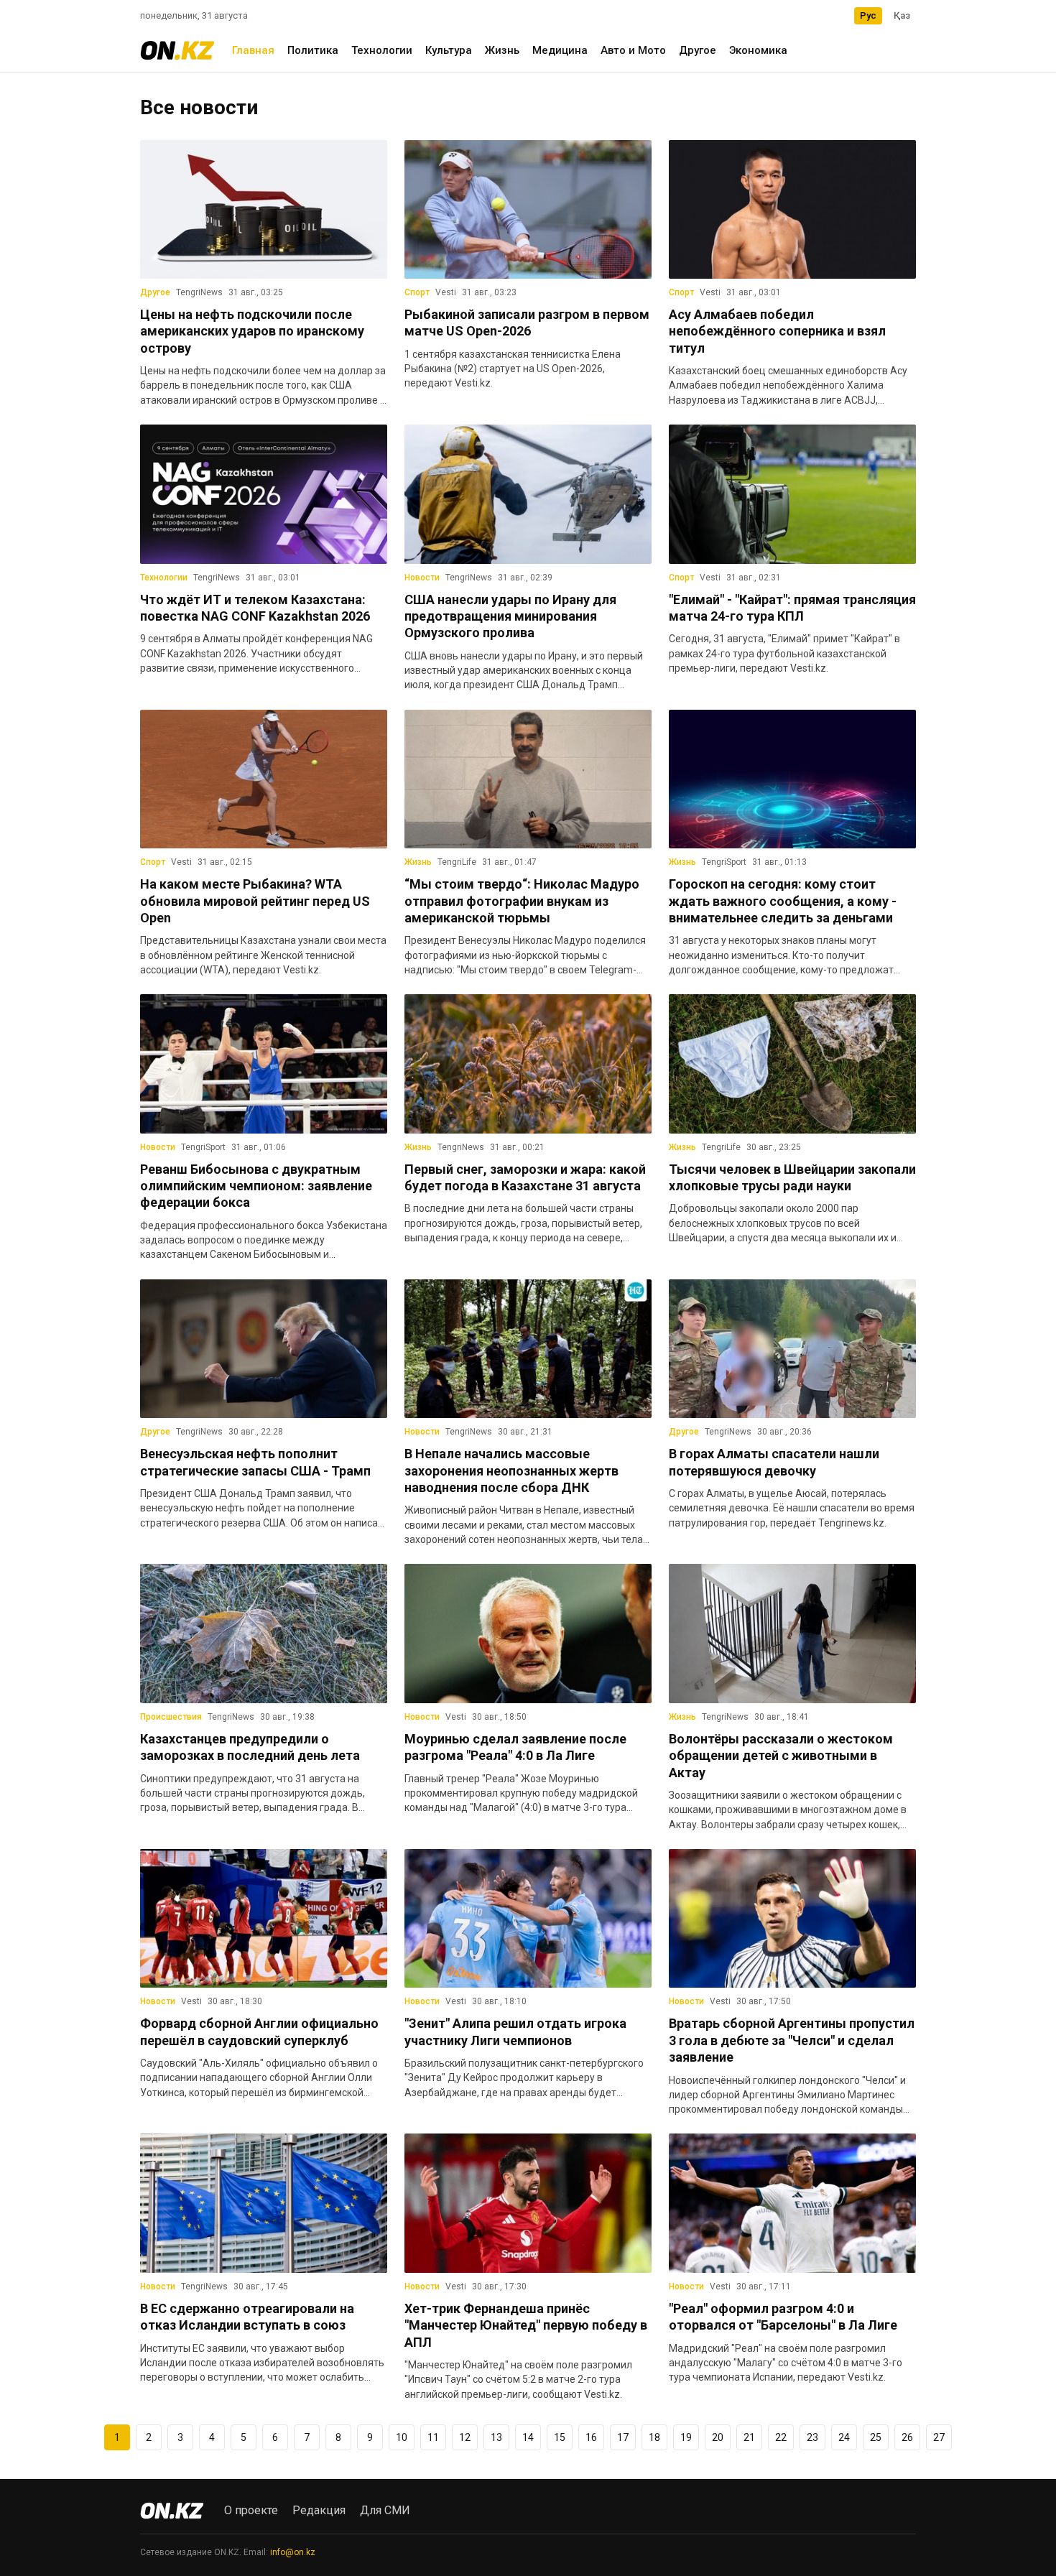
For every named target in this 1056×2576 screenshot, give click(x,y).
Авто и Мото (633, 50)
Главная (253, 50)
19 (686, 2437)
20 (718, 2437)
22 (781, 2437)
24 (844, 2437)
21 (749, 2437)
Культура (449, 50)
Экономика (758, 50)
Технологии (382, 50)
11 (433, 2437)
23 (812, 2437)
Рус (868, 15)
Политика (313, 50)
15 (560, 2437)
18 (654, 2437)
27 (939, 2437)
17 (623, 2437)
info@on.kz (293, 2552)
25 (876, 2437)
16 (591, 2437)
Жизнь (502, 50)
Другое (698, 50)
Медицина (560, 50)
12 (465, 2437)
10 (402, 2437)
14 (528, 2437)
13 (496, 2437)
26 (907, 2437)
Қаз (902, 15)
